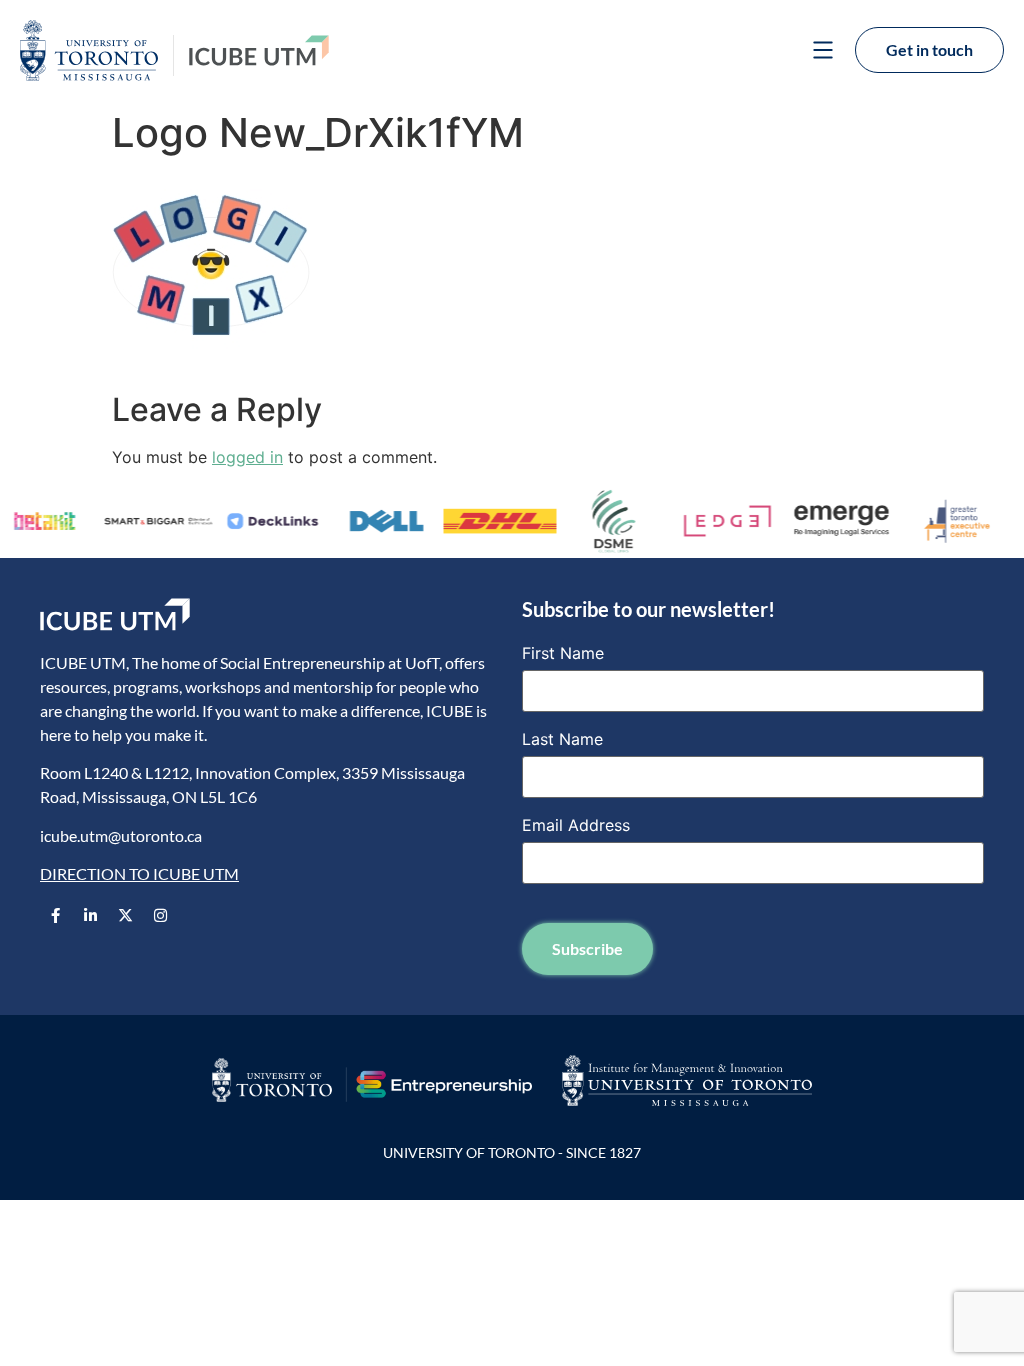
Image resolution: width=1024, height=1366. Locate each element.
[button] (822, 52)
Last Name (562, 739)
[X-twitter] (125, 915)
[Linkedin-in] (90, 915)
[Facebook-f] (55, 915)
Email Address (576, 825)
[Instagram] (160, 915)
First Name (563, 653)
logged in (247, 457)
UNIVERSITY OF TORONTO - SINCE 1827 (512, 1152)
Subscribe (587, 948)
